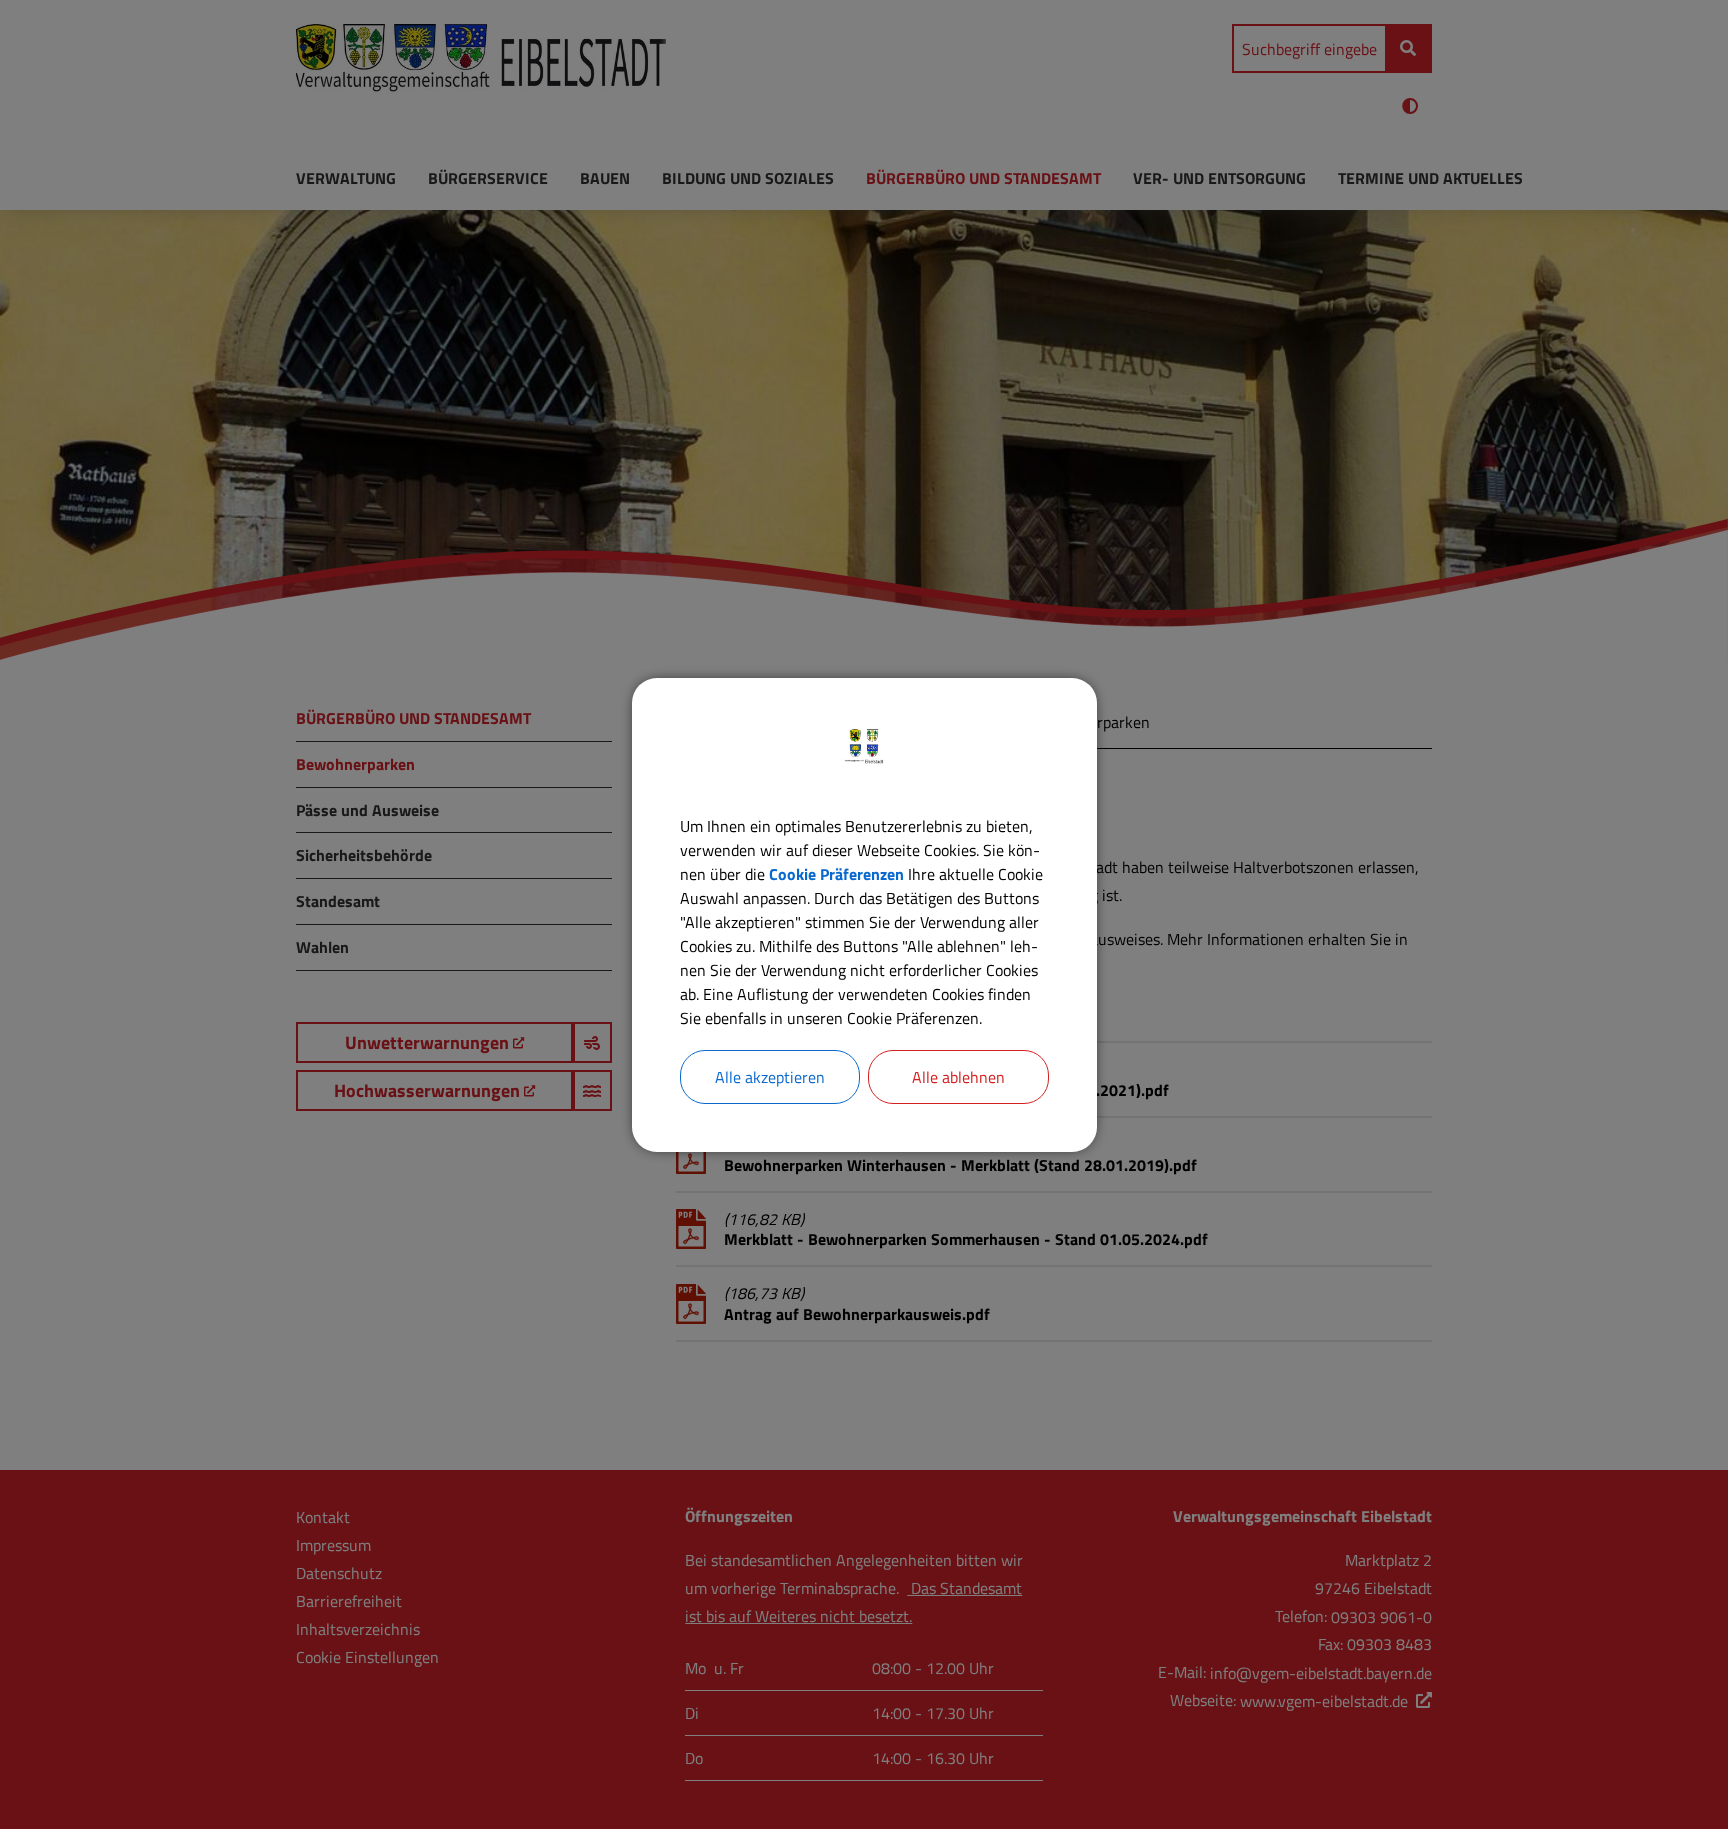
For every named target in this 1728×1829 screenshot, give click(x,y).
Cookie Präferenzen (836, 874)
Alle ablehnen (958, 1077)
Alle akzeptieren (770, 1077)
